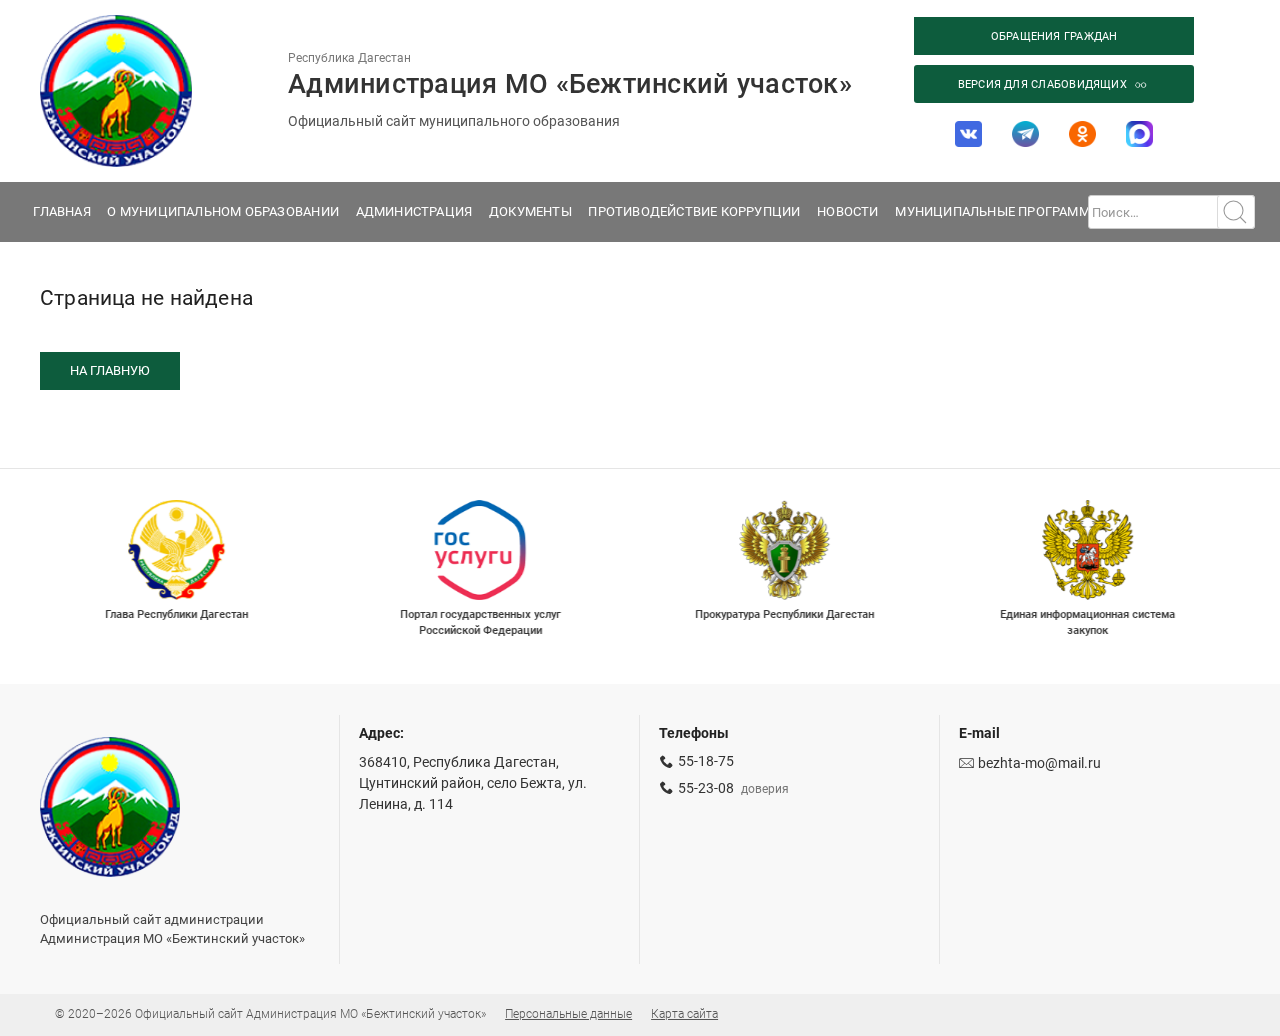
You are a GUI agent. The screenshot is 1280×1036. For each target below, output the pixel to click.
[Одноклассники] (1083, 134)
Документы (530, 211)
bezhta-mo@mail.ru (1039, 763)
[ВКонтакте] (969, 134)
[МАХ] (1140, 134)
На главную (110, 370)
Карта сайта (684, 1014)
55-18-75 (706, 761)
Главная (61, 211)
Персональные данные (568, 1014)
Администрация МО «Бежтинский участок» (570, 83)
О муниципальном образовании (222, 211)
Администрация (414, 211)
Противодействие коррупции (694, 211)
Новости (847, 211)
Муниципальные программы (998, 211)
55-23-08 (706, 788)
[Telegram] (1026, 134)
